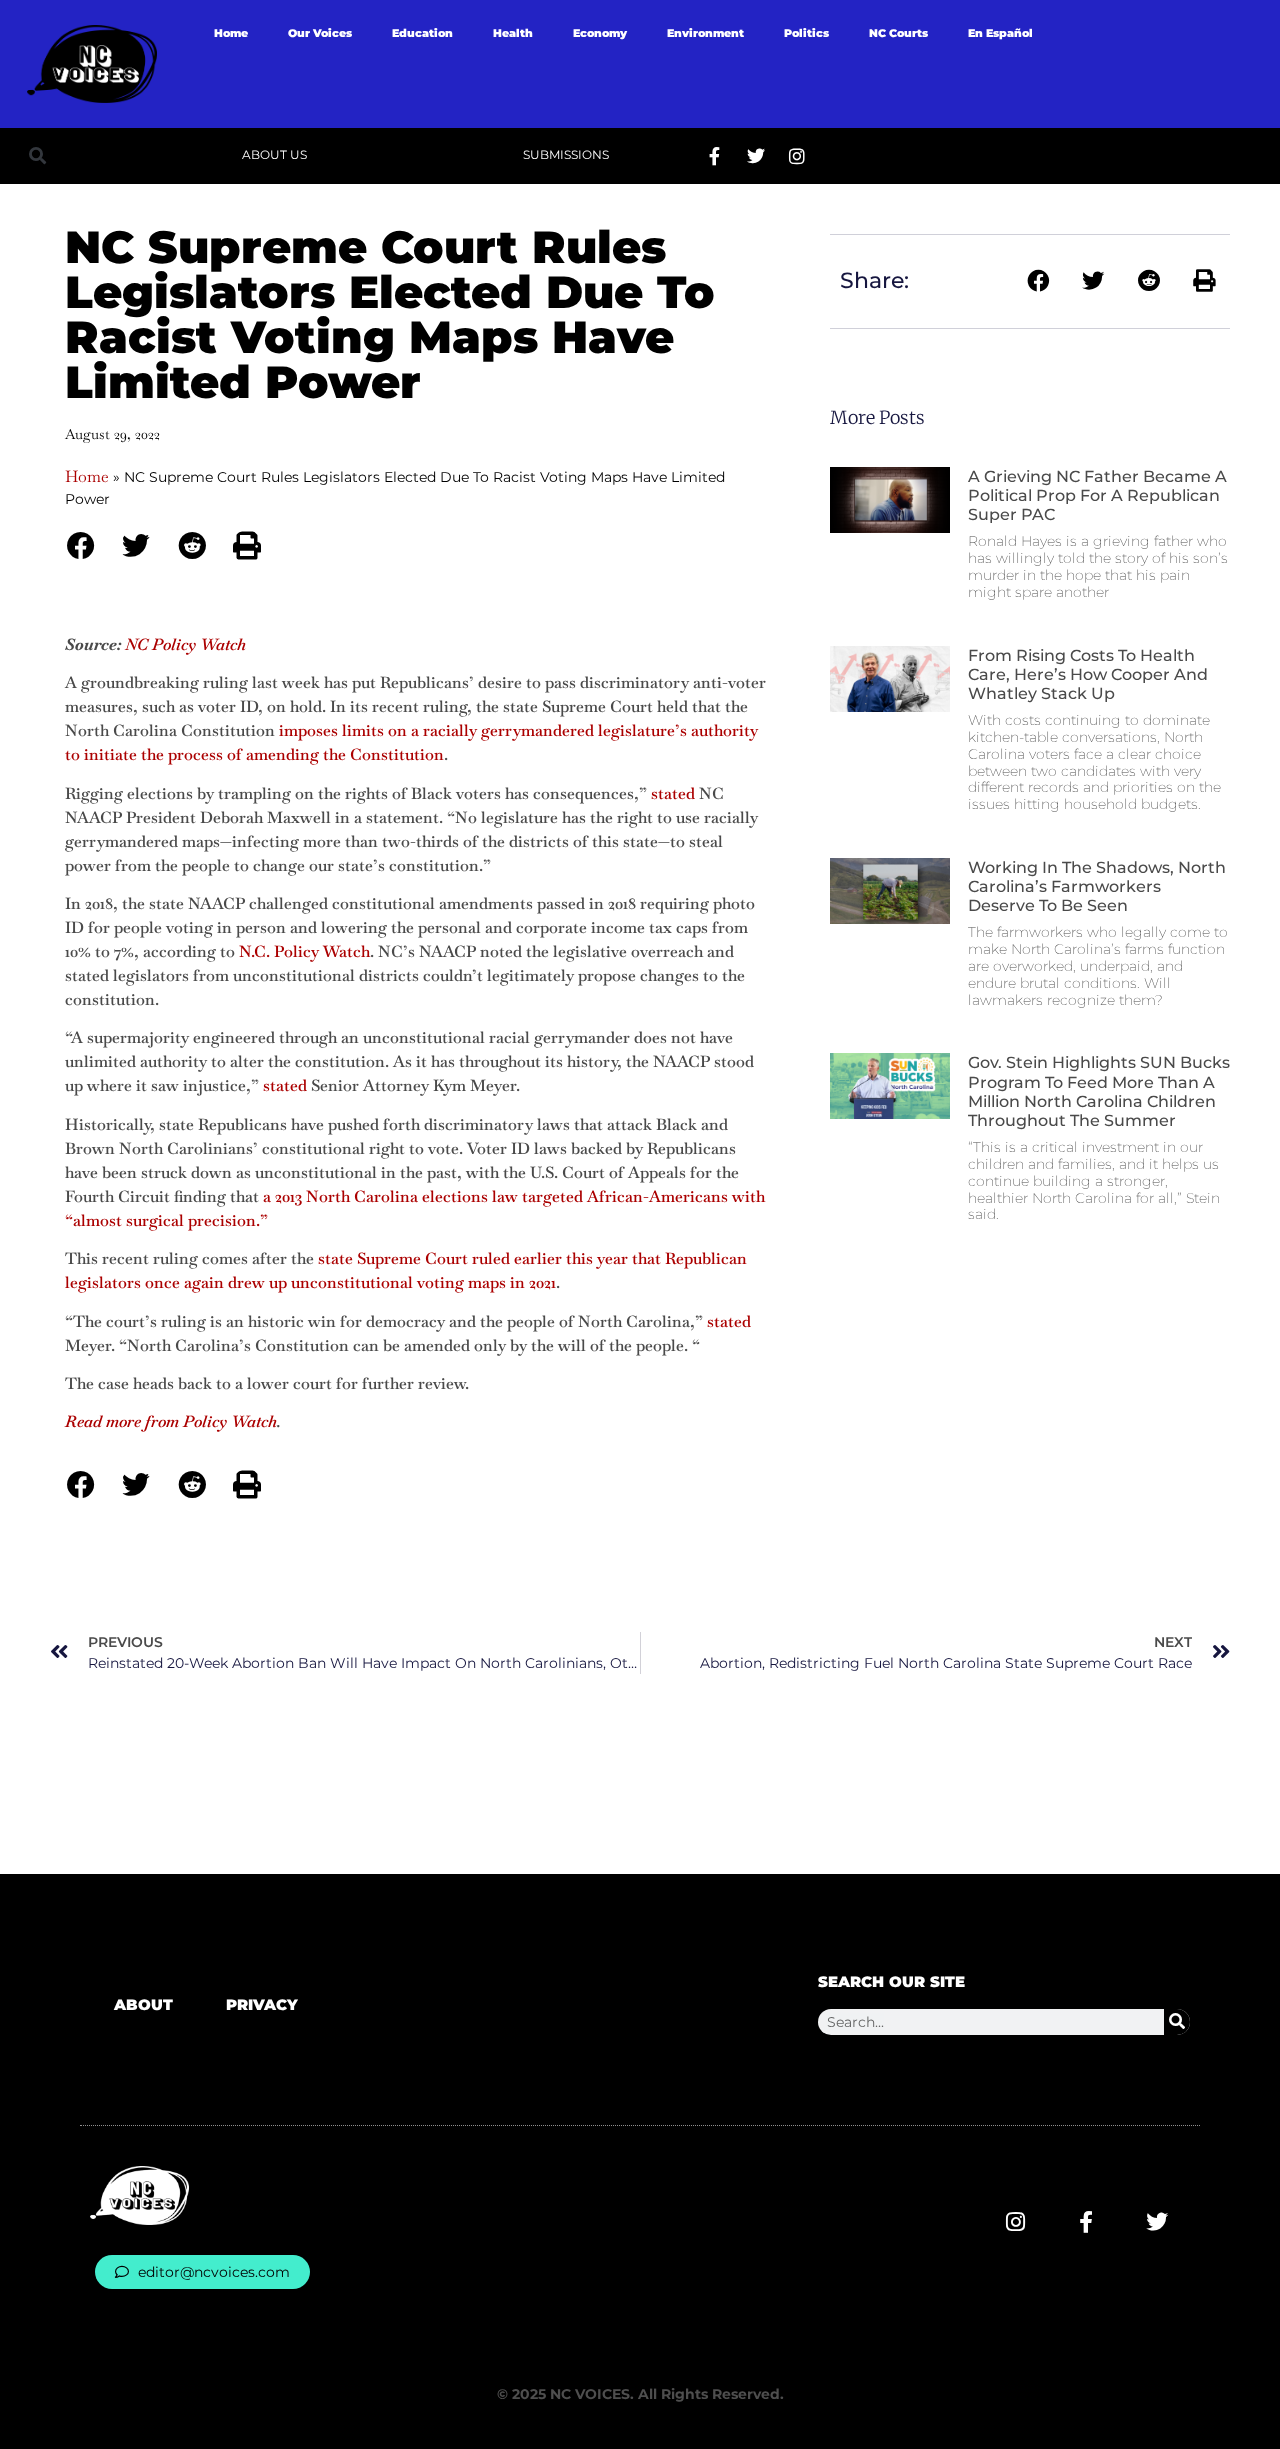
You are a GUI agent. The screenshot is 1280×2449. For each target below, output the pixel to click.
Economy (600, 33)
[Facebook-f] (715, 156)
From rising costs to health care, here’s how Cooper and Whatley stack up (1088, 674)
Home (231, 33)
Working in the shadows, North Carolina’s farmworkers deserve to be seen (1097, 886)
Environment (705, 33)
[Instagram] (797, 156)
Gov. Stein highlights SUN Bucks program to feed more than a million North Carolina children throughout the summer (1099, 1091)
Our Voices (320, 33)
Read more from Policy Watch (171, 1421)
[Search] (1177, 2022)
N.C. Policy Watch (304, 951)
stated (673, 793)
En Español (1000, 33)
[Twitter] (756, 156)
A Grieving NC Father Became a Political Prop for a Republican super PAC (1097, 495)
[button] (37, 155)
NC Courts (898, 33)
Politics (806, 33)
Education (422, 33)
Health (513, 33)
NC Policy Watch (185, 644)
